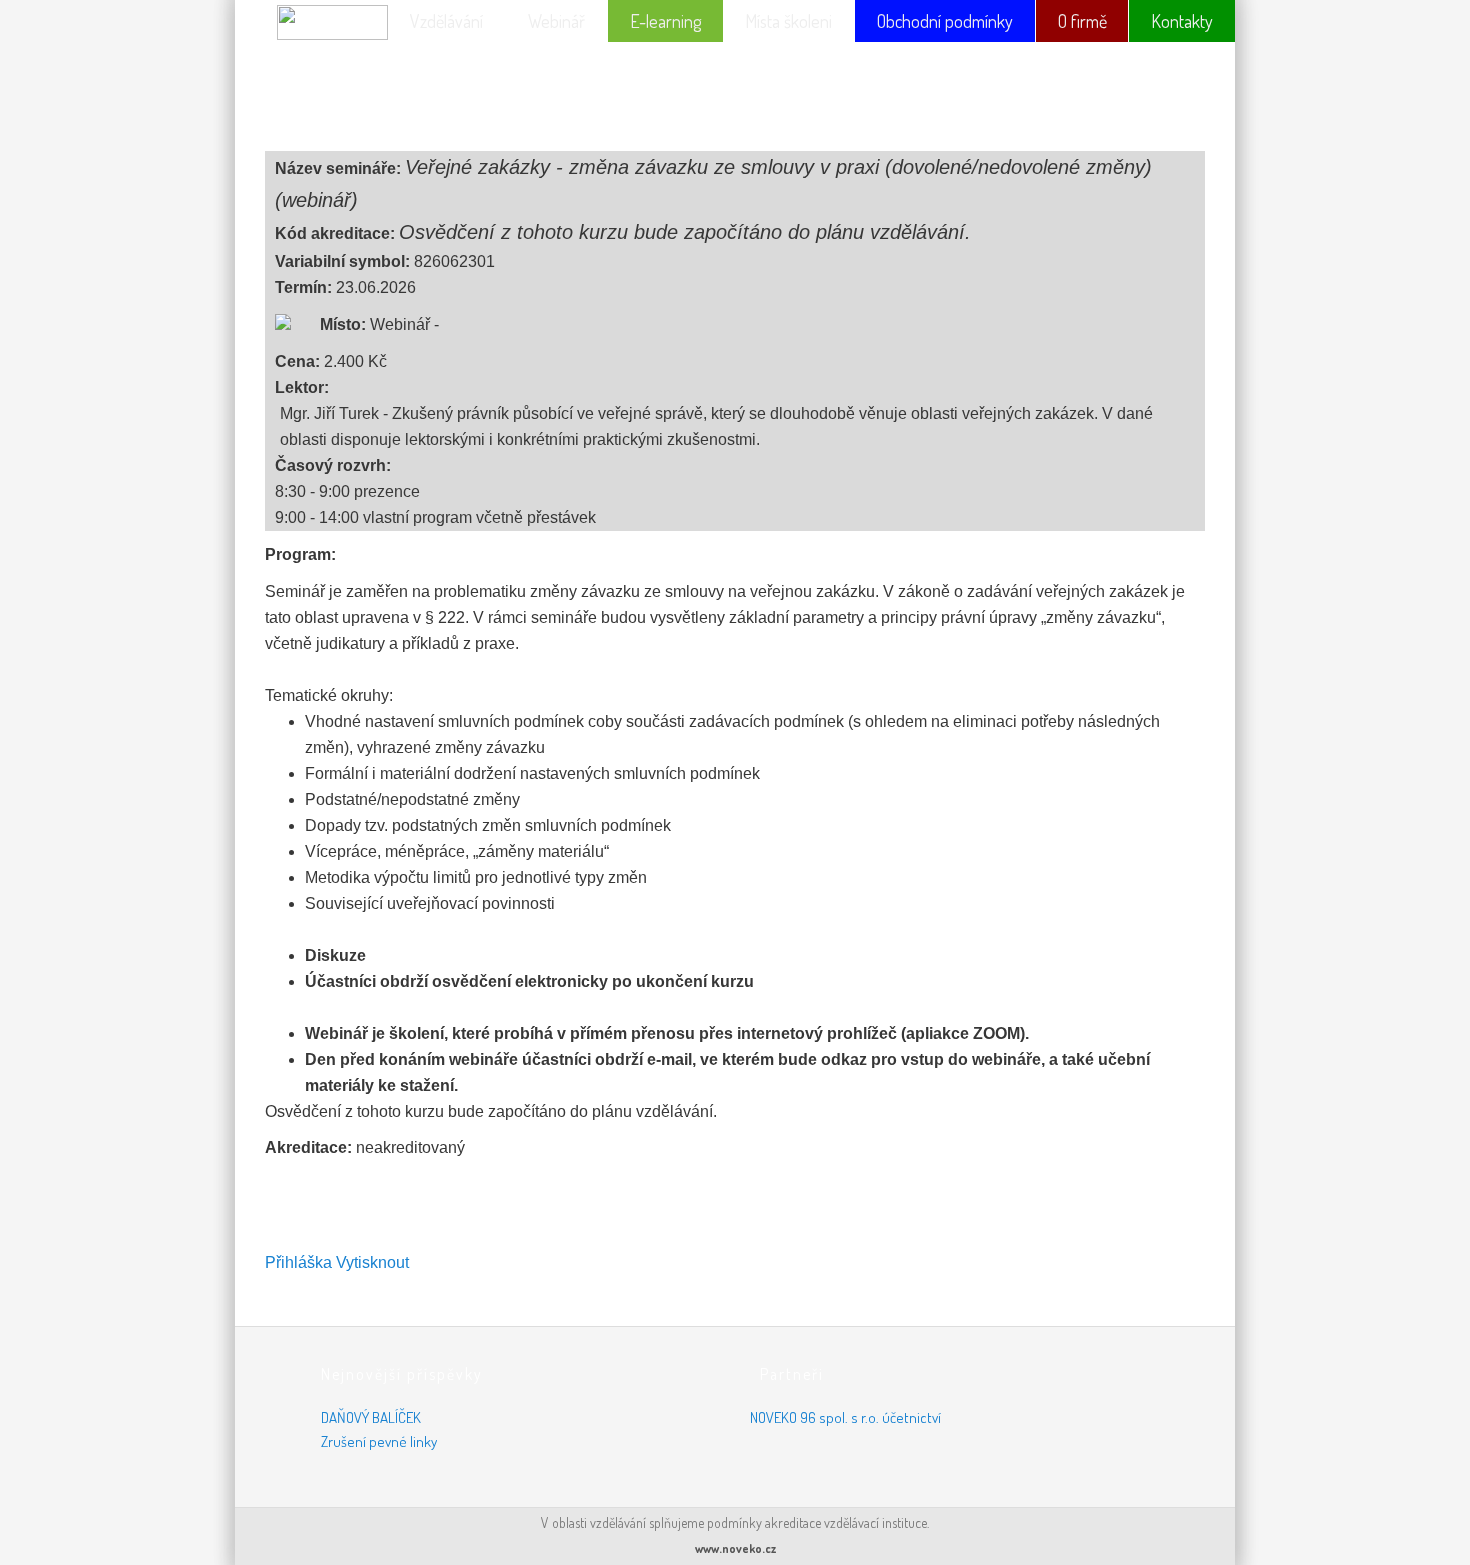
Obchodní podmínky (945, 21)
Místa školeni (788, 21)
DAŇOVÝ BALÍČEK (371, 1417)
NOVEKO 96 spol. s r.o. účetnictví (845, 1417)
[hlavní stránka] (315, 27)
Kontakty (1182, 21)
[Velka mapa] (297, 321)
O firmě (1082, 21)
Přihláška (298, 1262)
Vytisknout (372, 1262)
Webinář (556, 21)
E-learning (665, 21)
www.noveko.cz (735, 1548)
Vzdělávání (446, 21)
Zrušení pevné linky (379, 1441)
